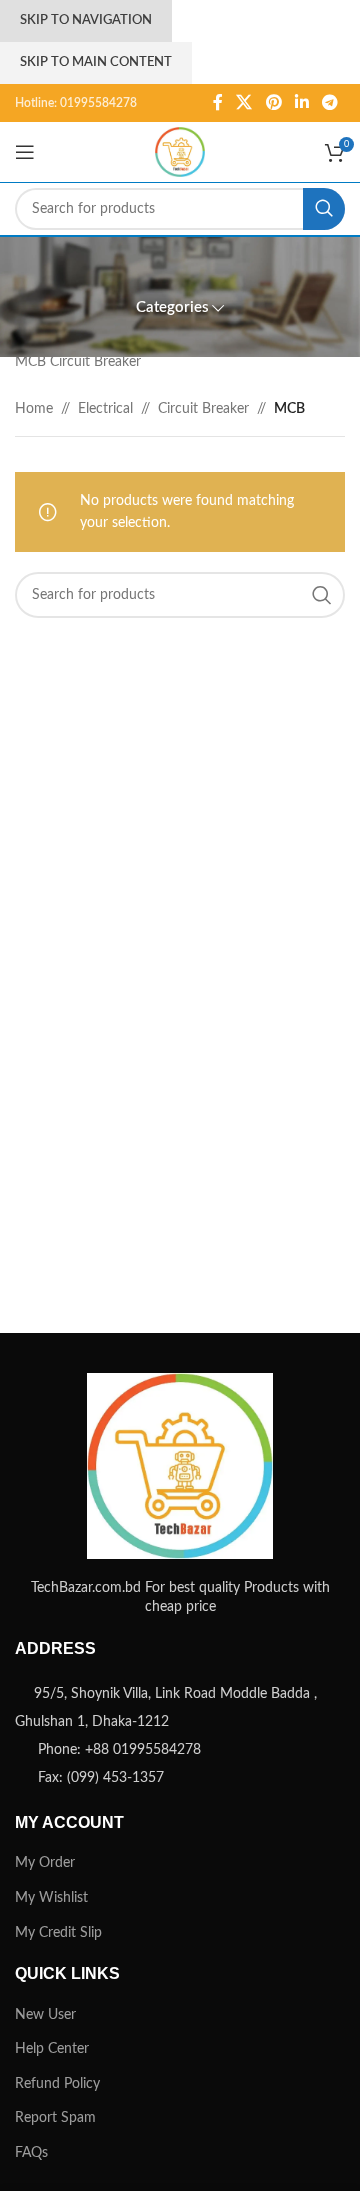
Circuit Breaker (203, 409)
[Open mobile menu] (25, 152)
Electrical (105, 409)
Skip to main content (96, 62)
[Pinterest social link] (273, 102)
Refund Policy (57, 2084)
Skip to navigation (86, 20)
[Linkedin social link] (301, 102)
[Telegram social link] (330, 102)
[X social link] (244, 102)
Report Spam (55, 2118)
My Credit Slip (58, 1933)
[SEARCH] (324, 209)
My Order (45, 1863)
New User (45, 2015)
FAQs (31, 2153)
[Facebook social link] (217, 102)
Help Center (52, 2049)
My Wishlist (51, 1898)
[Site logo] (180, 152)
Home (34, 409)
